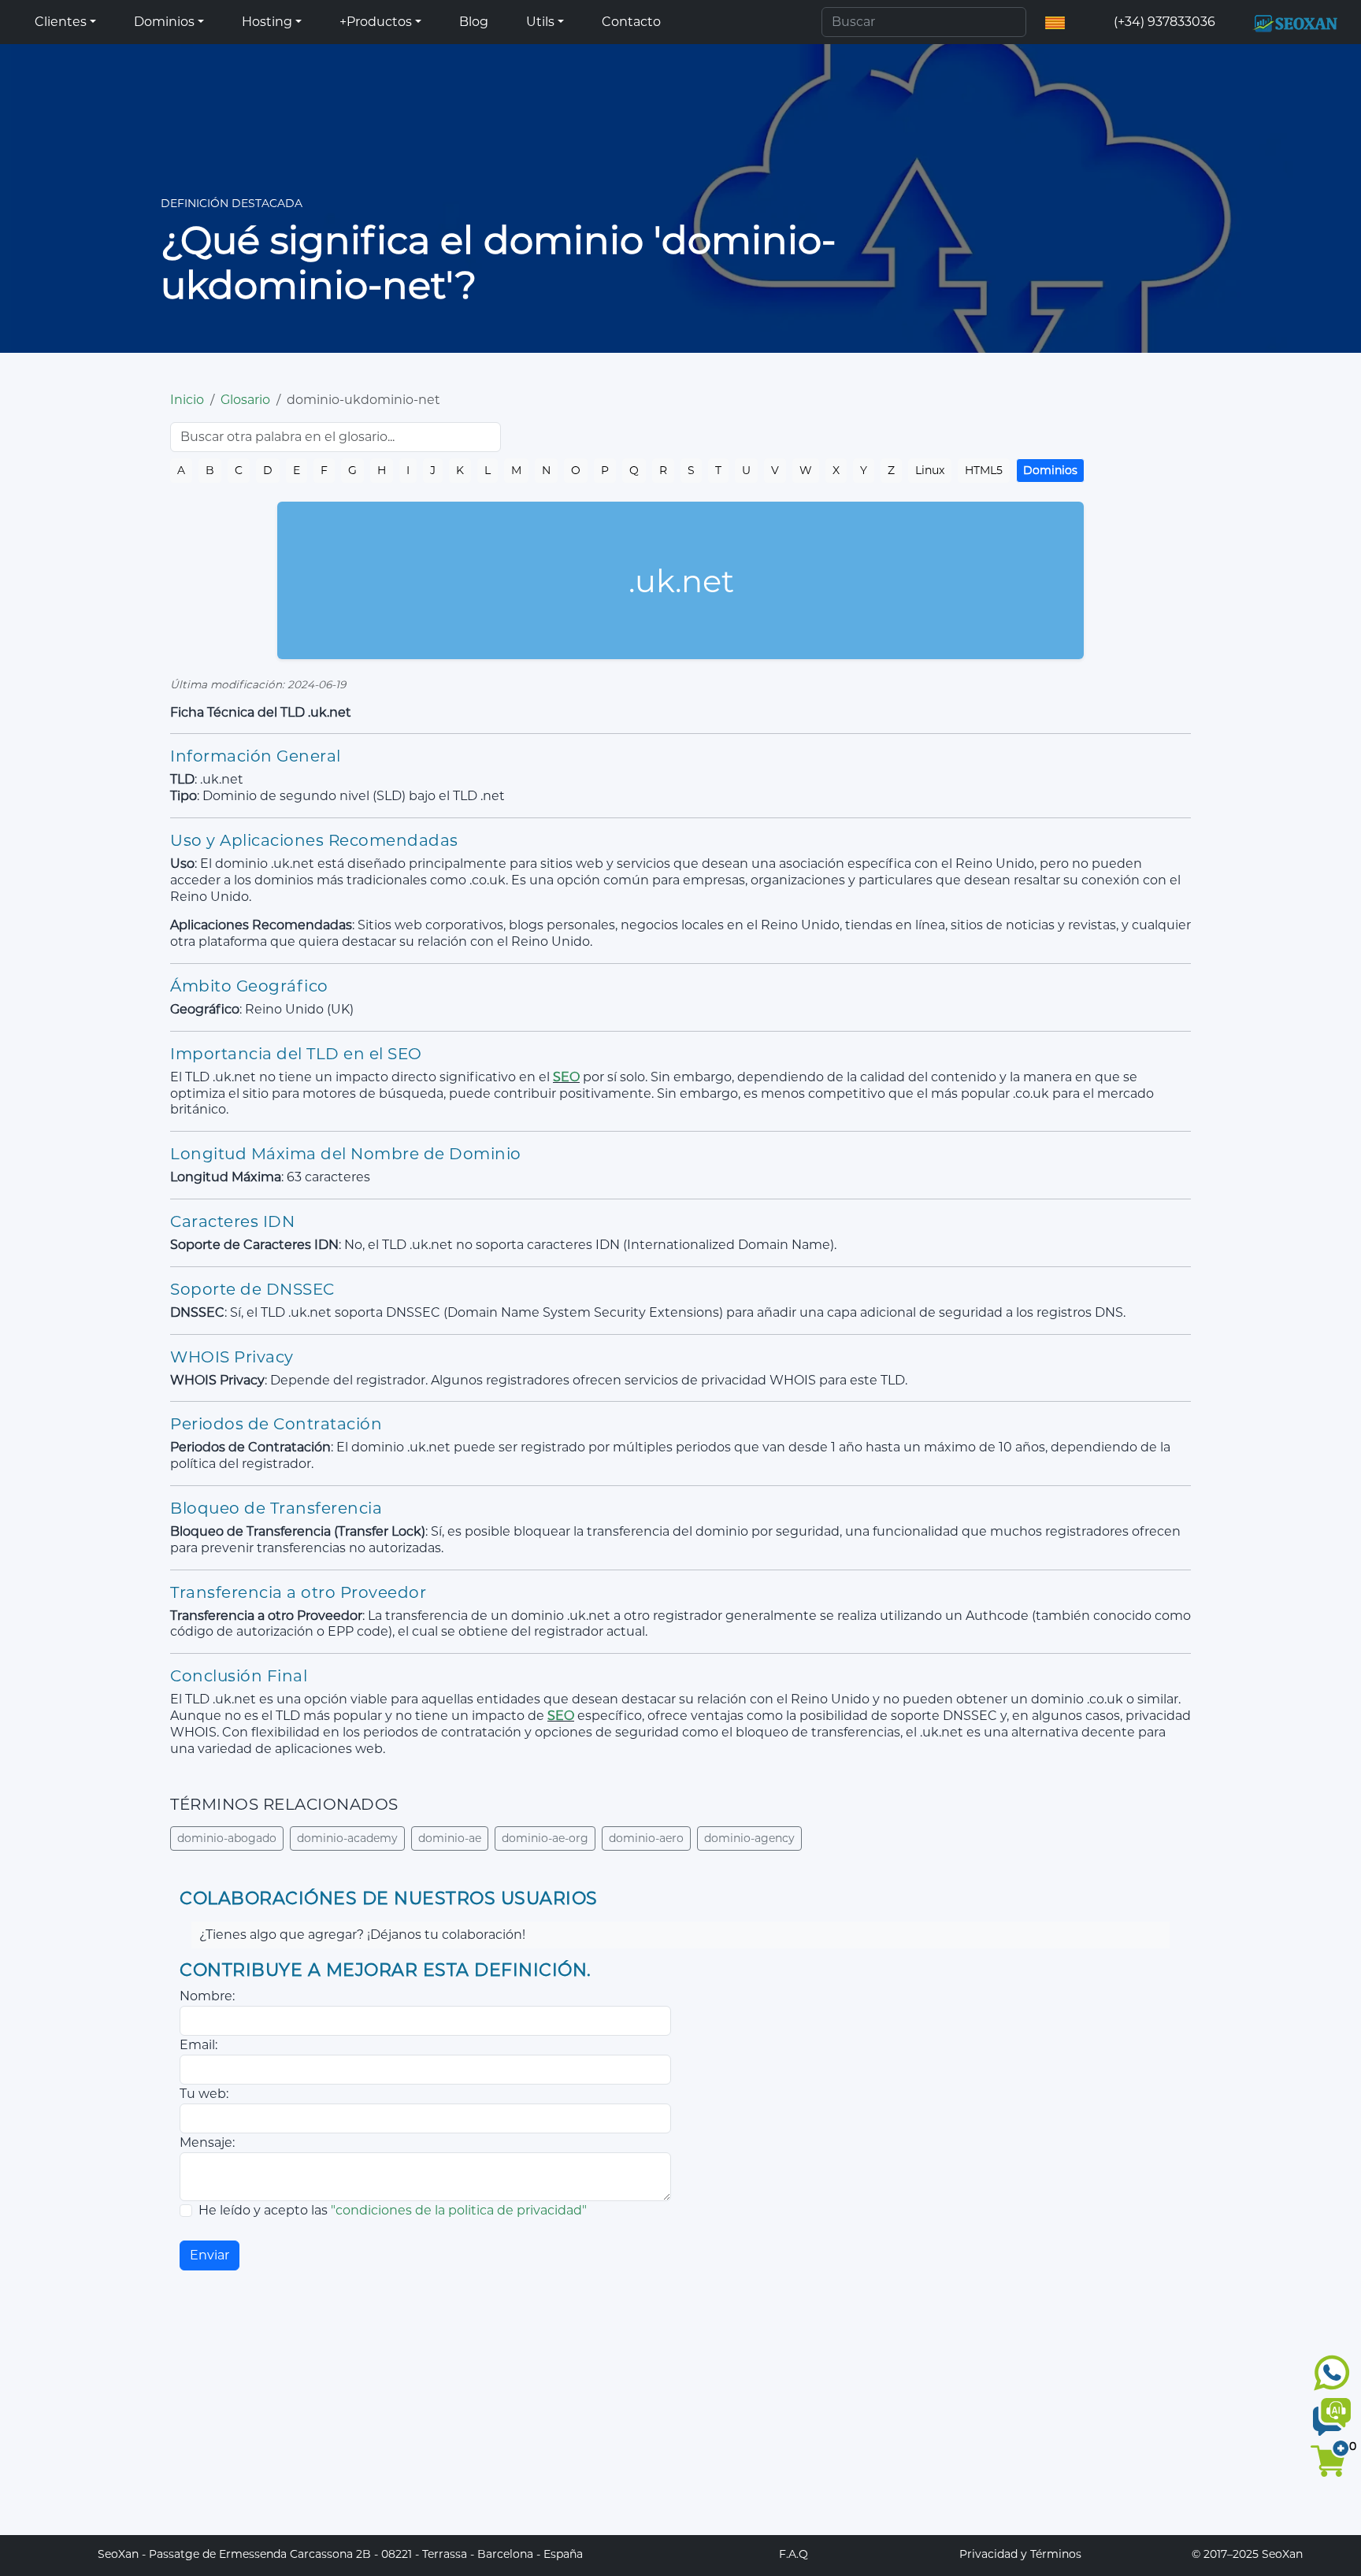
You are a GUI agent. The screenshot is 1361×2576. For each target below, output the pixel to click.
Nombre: (207, 1996)
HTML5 (984, 470)
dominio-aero (646, 1838)
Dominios (1050, 470)
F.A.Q (794, 2554)
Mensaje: (207, 2142)
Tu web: (204, 2094)
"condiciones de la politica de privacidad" (459, 2210)
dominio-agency (749, 1838)
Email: (198, 2045)
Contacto (631, 22)
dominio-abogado (227, 1838)
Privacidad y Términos (1020, 2554)
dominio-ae (450, 1838)
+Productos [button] (376, 22)
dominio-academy (347, 1838)
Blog (474, 22)
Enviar (210, 2255)
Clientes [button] (61, 22)
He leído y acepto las (393, 2210)
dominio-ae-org (545, 1838)
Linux (930, 470)
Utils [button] (540, 22)
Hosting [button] (267, 22)
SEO (566, 1077)
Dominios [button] (164, 22)
